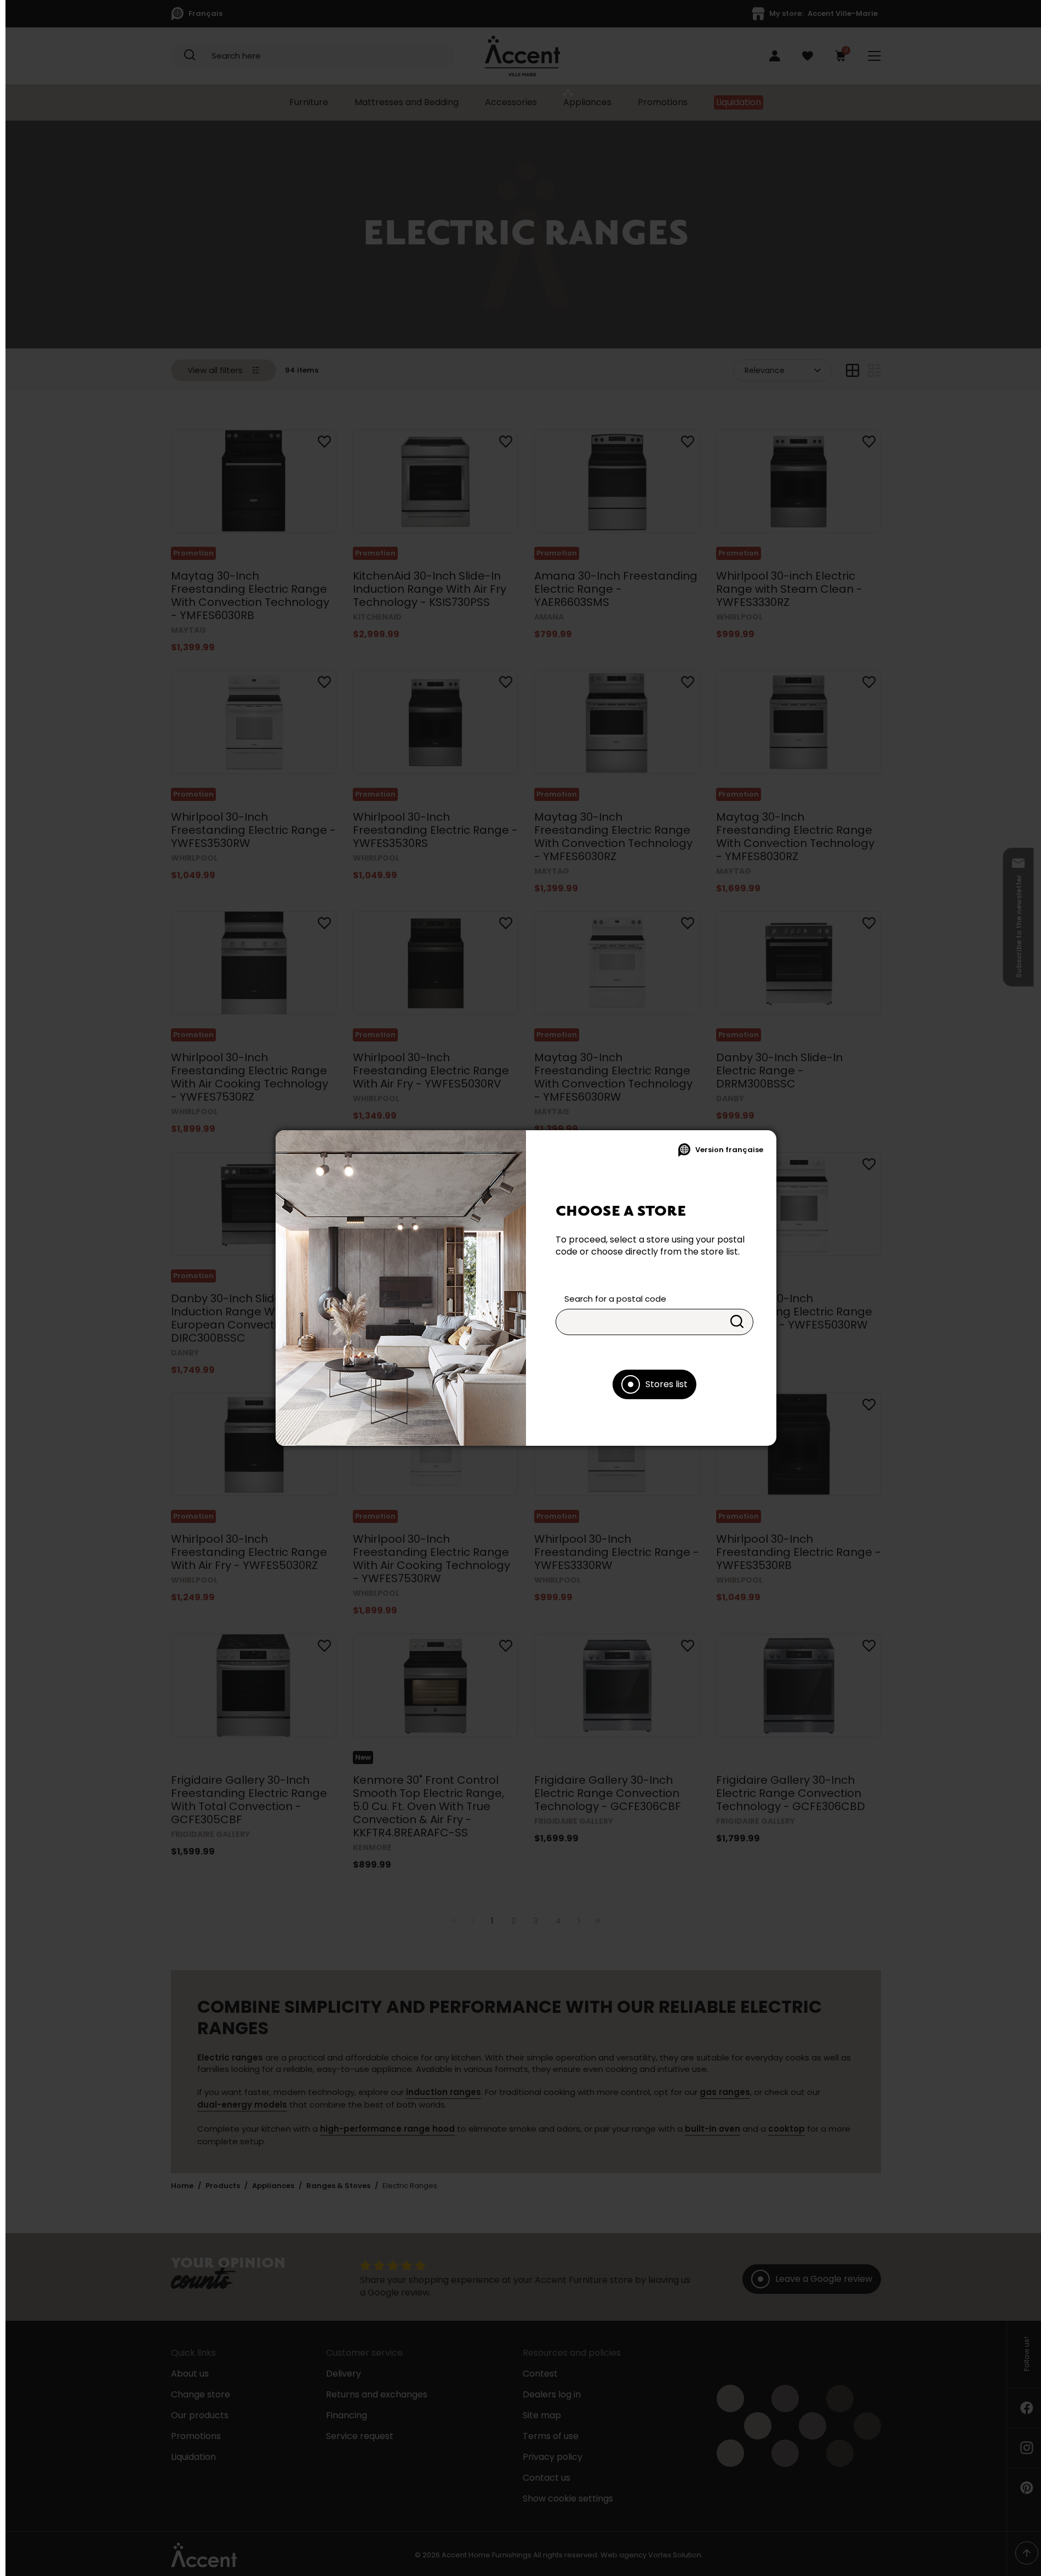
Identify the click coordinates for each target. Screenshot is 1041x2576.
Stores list (667, 1384)
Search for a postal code (615, 1299)
